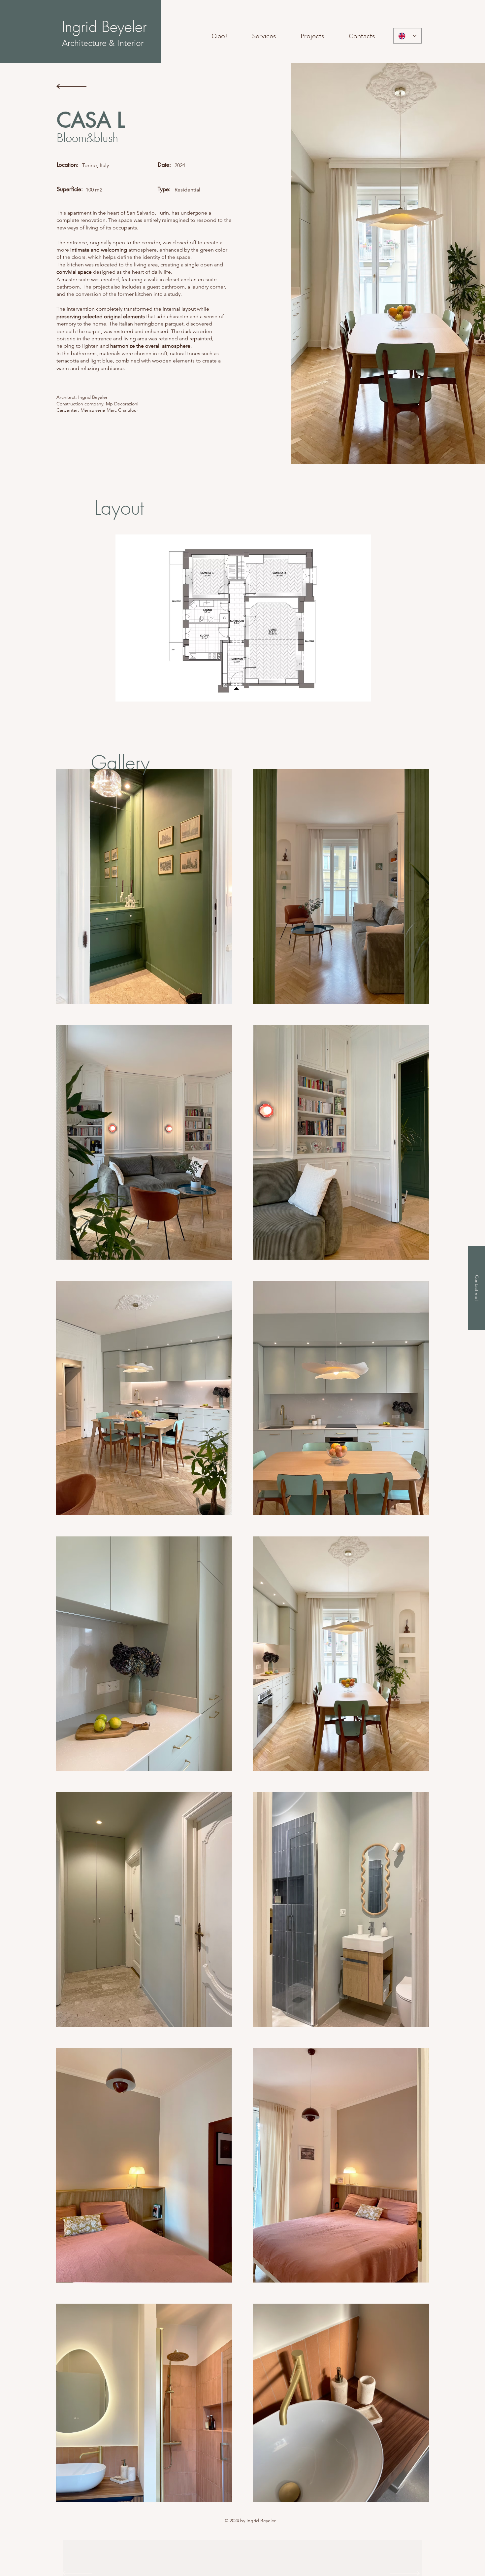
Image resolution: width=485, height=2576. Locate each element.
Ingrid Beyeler (104, 27)
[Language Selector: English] (407, 36)
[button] (243, 618)
